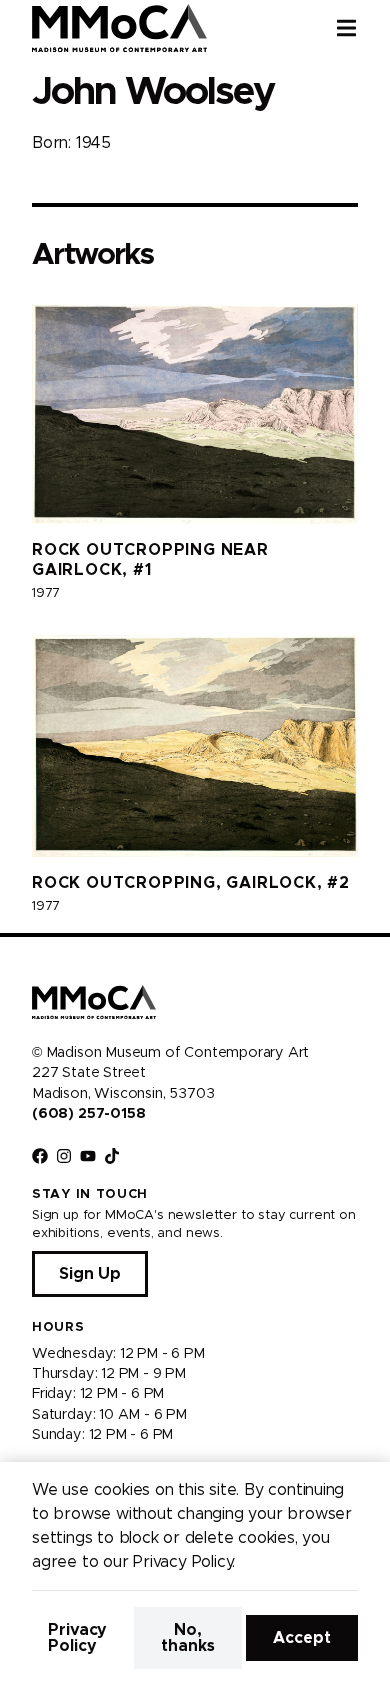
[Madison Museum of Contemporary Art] (119, 28)
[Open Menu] (363, 28)
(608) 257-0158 (88, 1114)
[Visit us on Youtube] (88, 1156)
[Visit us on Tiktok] (112, 1156)
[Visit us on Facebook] (40, 1156)
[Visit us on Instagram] (64, 1156)
